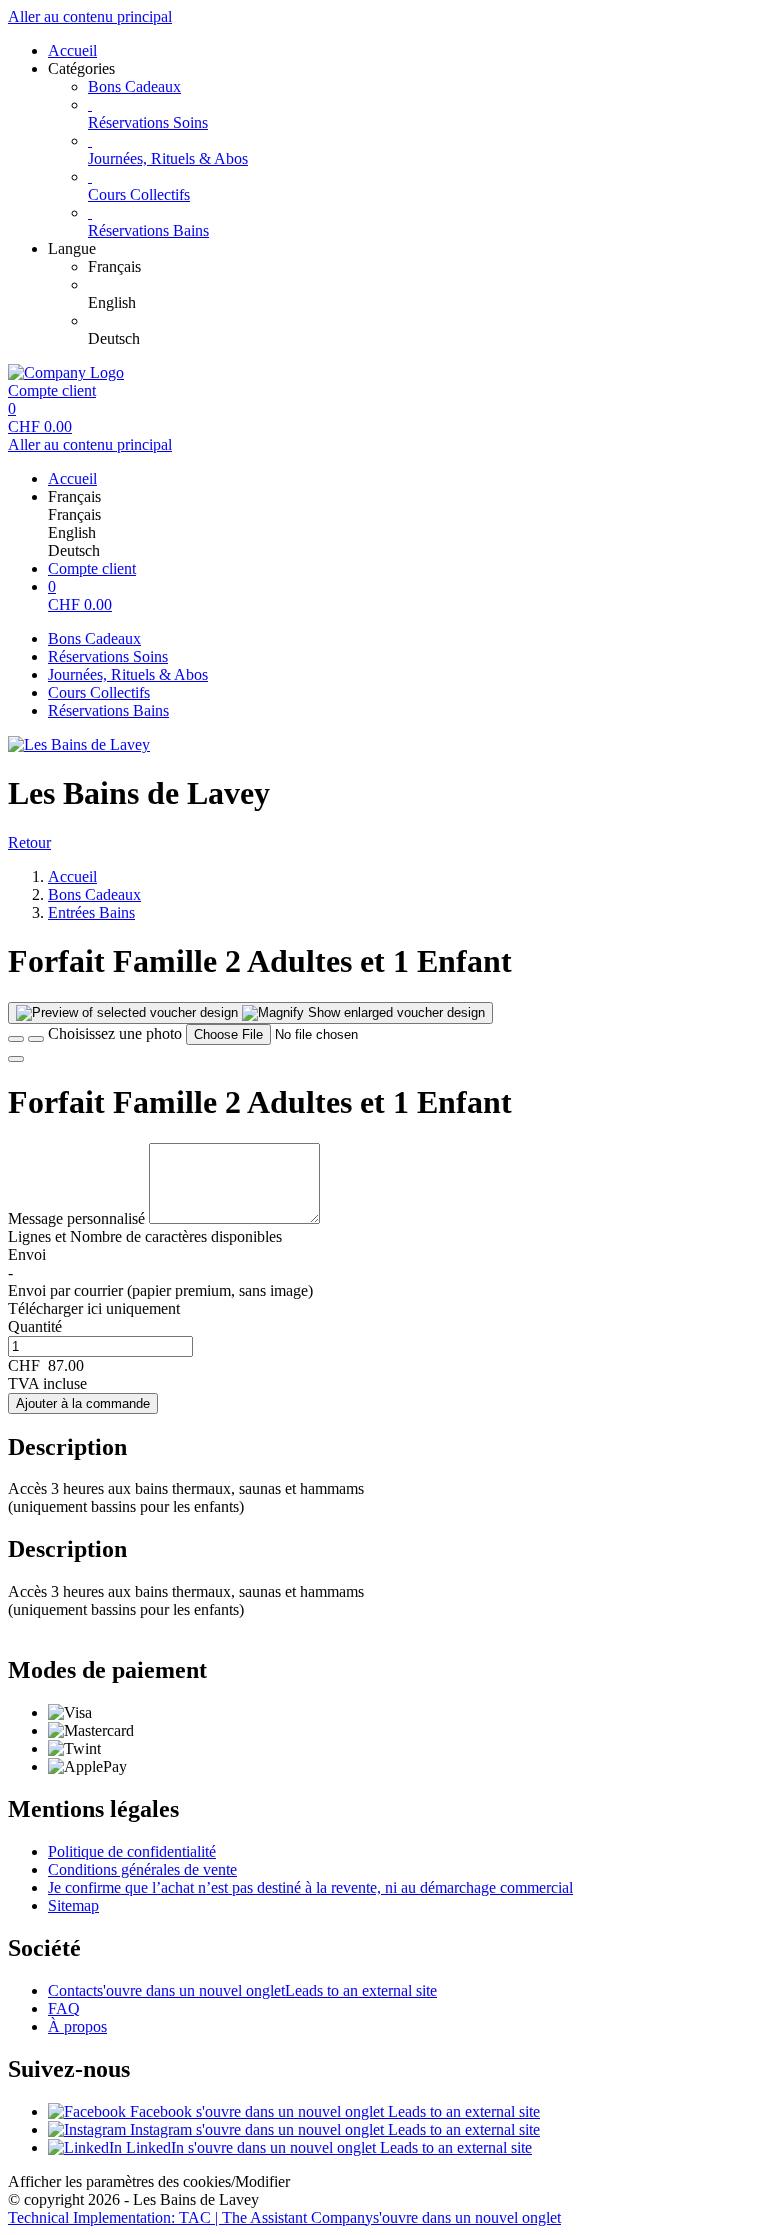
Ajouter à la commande (83, 1403)
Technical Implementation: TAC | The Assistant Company (284, 2217)
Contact (242, 1990)
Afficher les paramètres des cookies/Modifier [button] (149, 2181)
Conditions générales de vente (142, 1869)
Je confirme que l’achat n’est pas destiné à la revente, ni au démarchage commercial (310, 1887)
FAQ (64, 2008)
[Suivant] (16, 1059)
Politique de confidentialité (132, 1851)
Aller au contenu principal (90, 16)
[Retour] (16, 1039)
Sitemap (73, 1905)
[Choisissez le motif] (36, 1039)
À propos (77, 2026)
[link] (424, 267)
